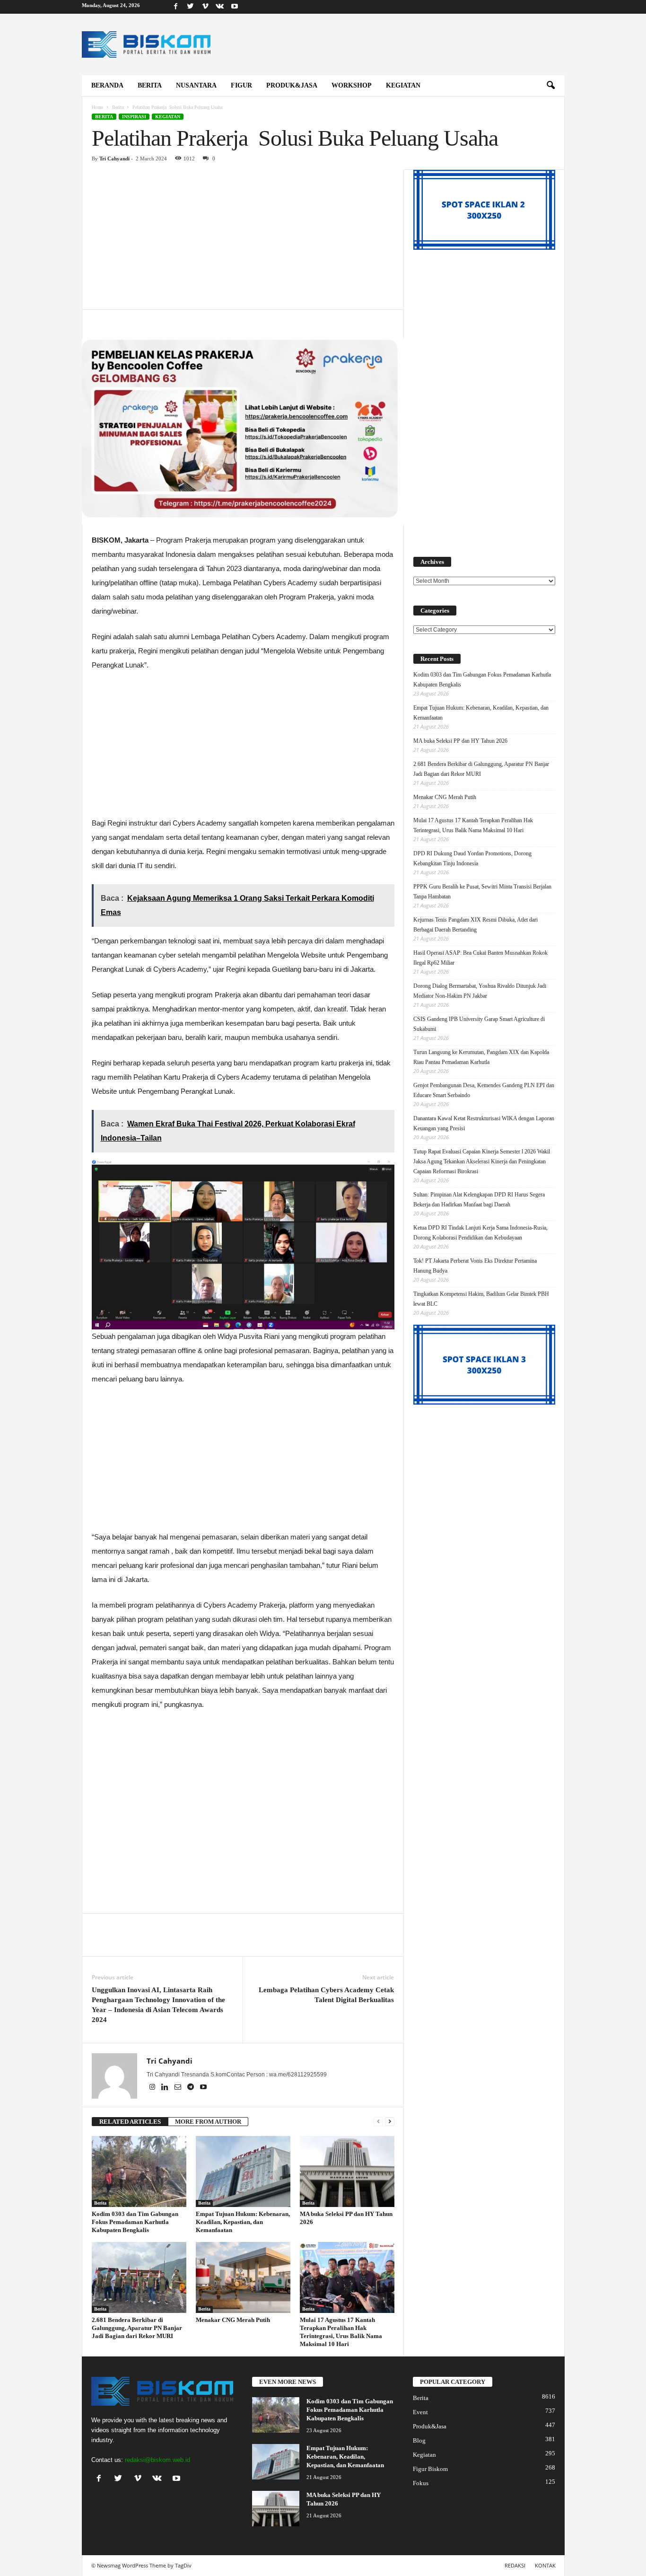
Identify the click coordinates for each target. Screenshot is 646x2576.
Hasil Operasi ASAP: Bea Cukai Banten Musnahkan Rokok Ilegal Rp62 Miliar (480, 958)
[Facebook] (176, 7)
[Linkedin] (166, 2088)
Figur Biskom (430, 2469)
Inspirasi (134, 117)
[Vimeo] (205, 7)
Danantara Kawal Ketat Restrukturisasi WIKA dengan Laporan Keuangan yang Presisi (484, 1123)
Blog (419, 2440)
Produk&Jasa (292, 85)
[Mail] (179, 2088)
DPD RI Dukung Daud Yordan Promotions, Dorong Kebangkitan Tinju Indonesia (472, 858)
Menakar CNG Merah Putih (233, 2320)
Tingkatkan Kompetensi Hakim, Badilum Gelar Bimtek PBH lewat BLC (481, 1299)
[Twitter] (191, 7)
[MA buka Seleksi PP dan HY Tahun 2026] (347, 2172)
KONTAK (545, 2565)
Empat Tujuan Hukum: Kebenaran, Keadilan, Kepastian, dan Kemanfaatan (243, 2222)
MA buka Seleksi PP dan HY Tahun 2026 (460, 741)
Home (97, 107)
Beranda (107, 85)
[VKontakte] (220, 7)
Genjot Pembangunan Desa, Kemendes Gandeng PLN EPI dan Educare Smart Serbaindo (484, 1090)
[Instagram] (153, 2088)
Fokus (421, 2483)
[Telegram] (191, 2088)
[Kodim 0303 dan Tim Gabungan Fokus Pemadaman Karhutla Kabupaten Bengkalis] (139, 2172)
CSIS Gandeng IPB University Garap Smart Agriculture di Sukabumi (479, 1024)
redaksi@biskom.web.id (157, 2460)
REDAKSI (515, 2565)
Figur (241, 85)
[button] (550, 86)
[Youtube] (235, 7)
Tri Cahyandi (114, 158)
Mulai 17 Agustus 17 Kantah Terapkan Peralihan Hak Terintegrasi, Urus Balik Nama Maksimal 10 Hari (473, 825)
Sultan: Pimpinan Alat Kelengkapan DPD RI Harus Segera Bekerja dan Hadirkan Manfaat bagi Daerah (479, 1200)
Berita (150, 85)
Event (420, 2412)
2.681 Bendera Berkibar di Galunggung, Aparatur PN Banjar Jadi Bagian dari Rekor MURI (137, 2328)
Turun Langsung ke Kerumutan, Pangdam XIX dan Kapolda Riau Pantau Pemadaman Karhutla (481, 1057)
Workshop (352, 85)
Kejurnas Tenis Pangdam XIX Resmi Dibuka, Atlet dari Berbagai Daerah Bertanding (476, 925)
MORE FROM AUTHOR (208, 2122)
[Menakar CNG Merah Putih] (243, 2277)
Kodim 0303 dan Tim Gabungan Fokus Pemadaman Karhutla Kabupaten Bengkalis (135, 2222)
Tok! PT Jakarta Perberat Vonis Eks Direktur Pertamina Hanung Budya (475, 1266)
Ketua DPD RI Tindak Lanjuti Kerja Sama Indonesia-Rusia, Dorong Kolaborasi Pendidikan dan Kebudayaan (480, 1233)
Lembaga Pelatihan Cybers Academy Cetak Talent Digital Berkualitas (326, 1995)
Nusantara (196, 85)
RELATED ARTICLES (130, 2122)
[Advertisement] (243, 239)
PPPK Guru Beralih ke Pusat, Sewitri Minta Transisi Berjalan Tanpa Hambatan (482, 892)
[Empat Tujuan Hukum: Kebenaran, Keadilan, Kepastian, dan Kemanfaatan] (243, 2172)
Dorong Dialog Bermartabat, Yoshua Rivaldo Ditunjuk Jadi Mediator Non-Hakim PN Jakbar (480, 991)
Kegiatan (403, 85)
